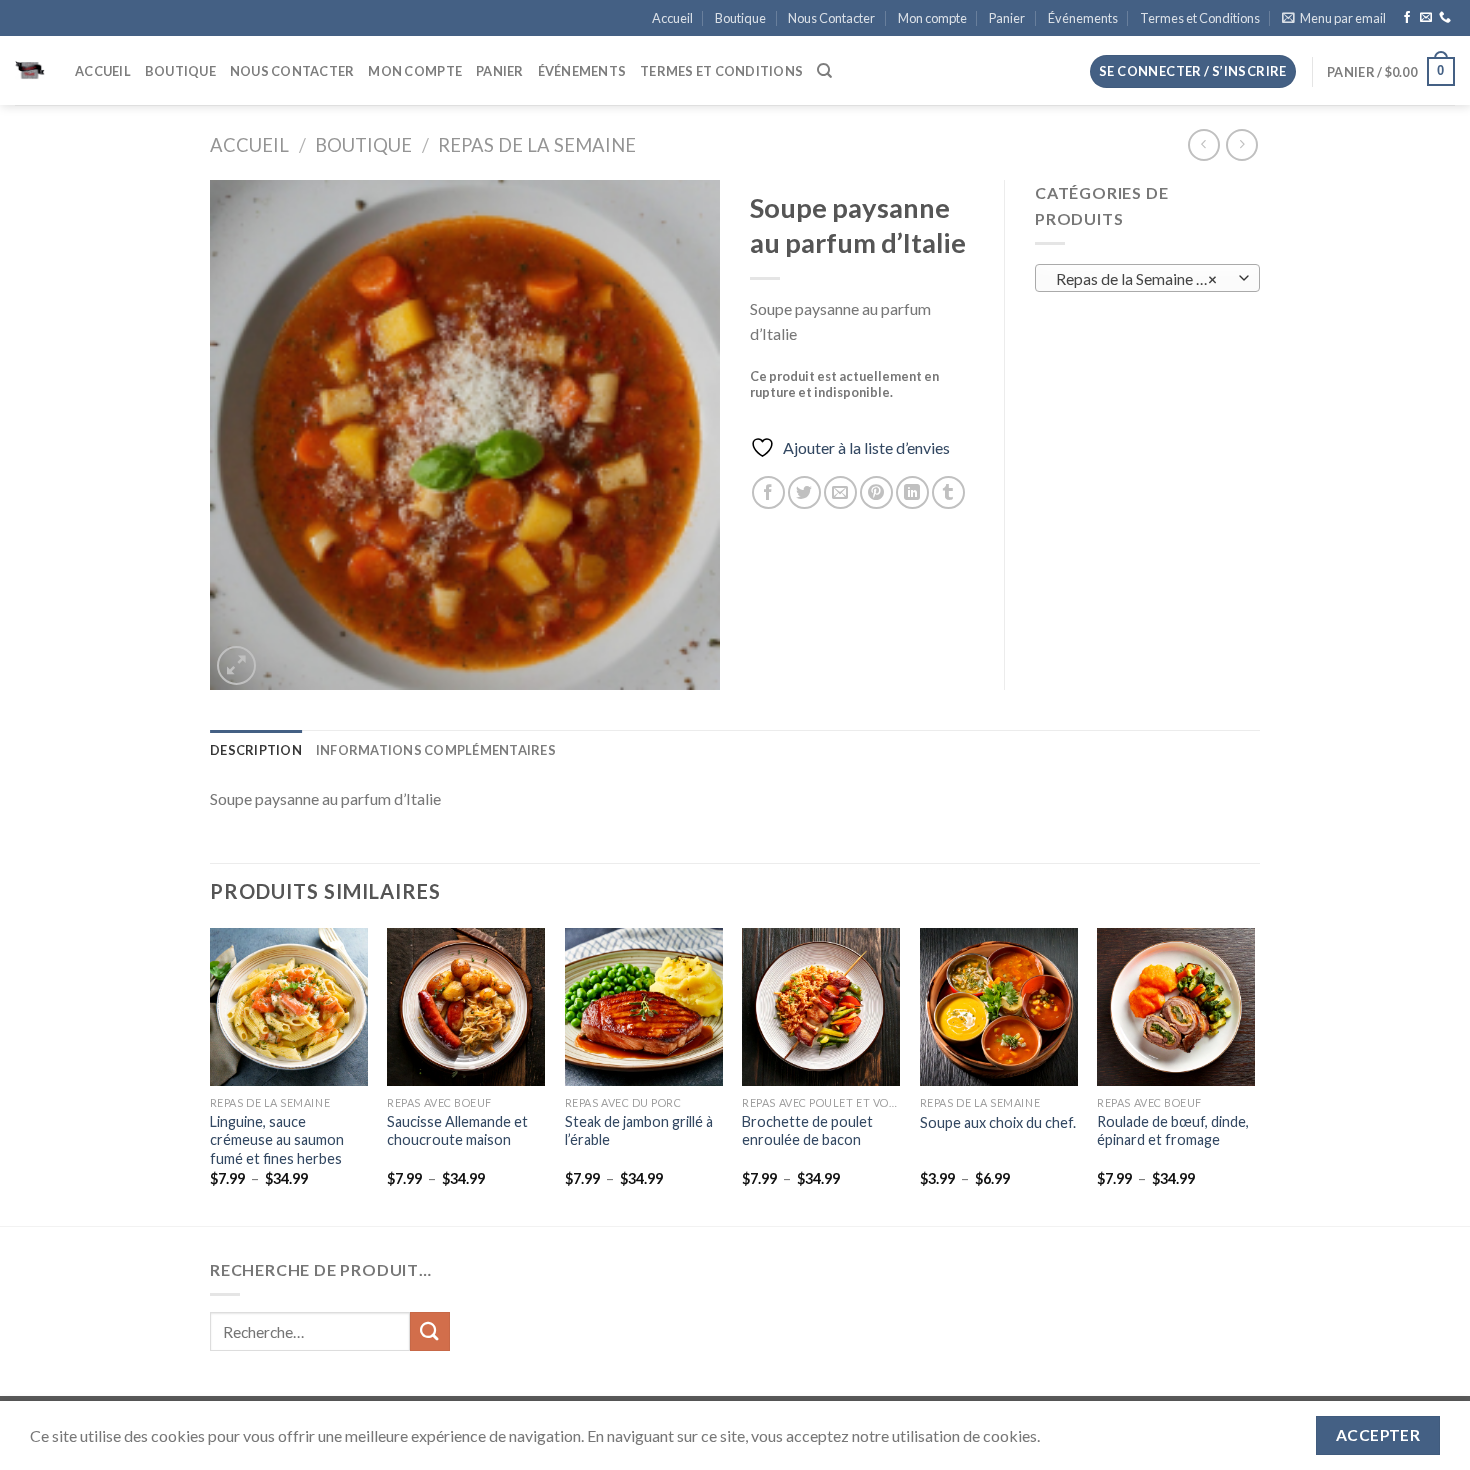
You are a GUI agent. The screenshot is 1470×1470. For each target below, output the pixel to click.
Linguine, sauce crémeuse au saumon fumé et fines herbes (277, 1140)
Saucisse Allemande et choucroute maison (457, 1131)
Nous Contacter (831, 18)
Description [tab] (256, 750)
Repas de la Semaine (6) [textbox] (1137, 279)
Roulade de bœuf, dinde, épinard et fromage (1173, 1131)
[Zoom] (236, 665)
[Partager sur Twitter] (804, 492)
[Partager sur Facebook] (768, 492)
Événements (1083, 18)
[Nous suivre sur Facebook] (1407, 18)
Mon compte (932, 18)
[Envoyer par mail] (840, 492)
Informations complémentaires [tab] (436, 750)
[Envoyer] (430, 1331)
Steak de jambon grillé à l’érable (639, 1131)
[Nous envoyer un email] (1426, 18)
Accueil (672, 18)
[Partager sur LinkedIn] (912, 492)
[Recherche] (824, 71)
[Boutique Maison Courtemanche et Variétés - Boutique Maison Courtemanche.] (30, 71)
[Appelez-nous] (1445, 18)
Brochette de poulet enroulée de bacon (807, 1131)
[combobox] (1147, 278)
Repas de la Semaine (537, 145)
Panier (1007, 18)
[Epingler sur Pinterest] (876, 492)
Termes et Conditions (1200, 18)
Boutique (740, 18)
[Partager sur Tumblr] (948, 492)
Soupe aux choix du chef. (998, 1122)
